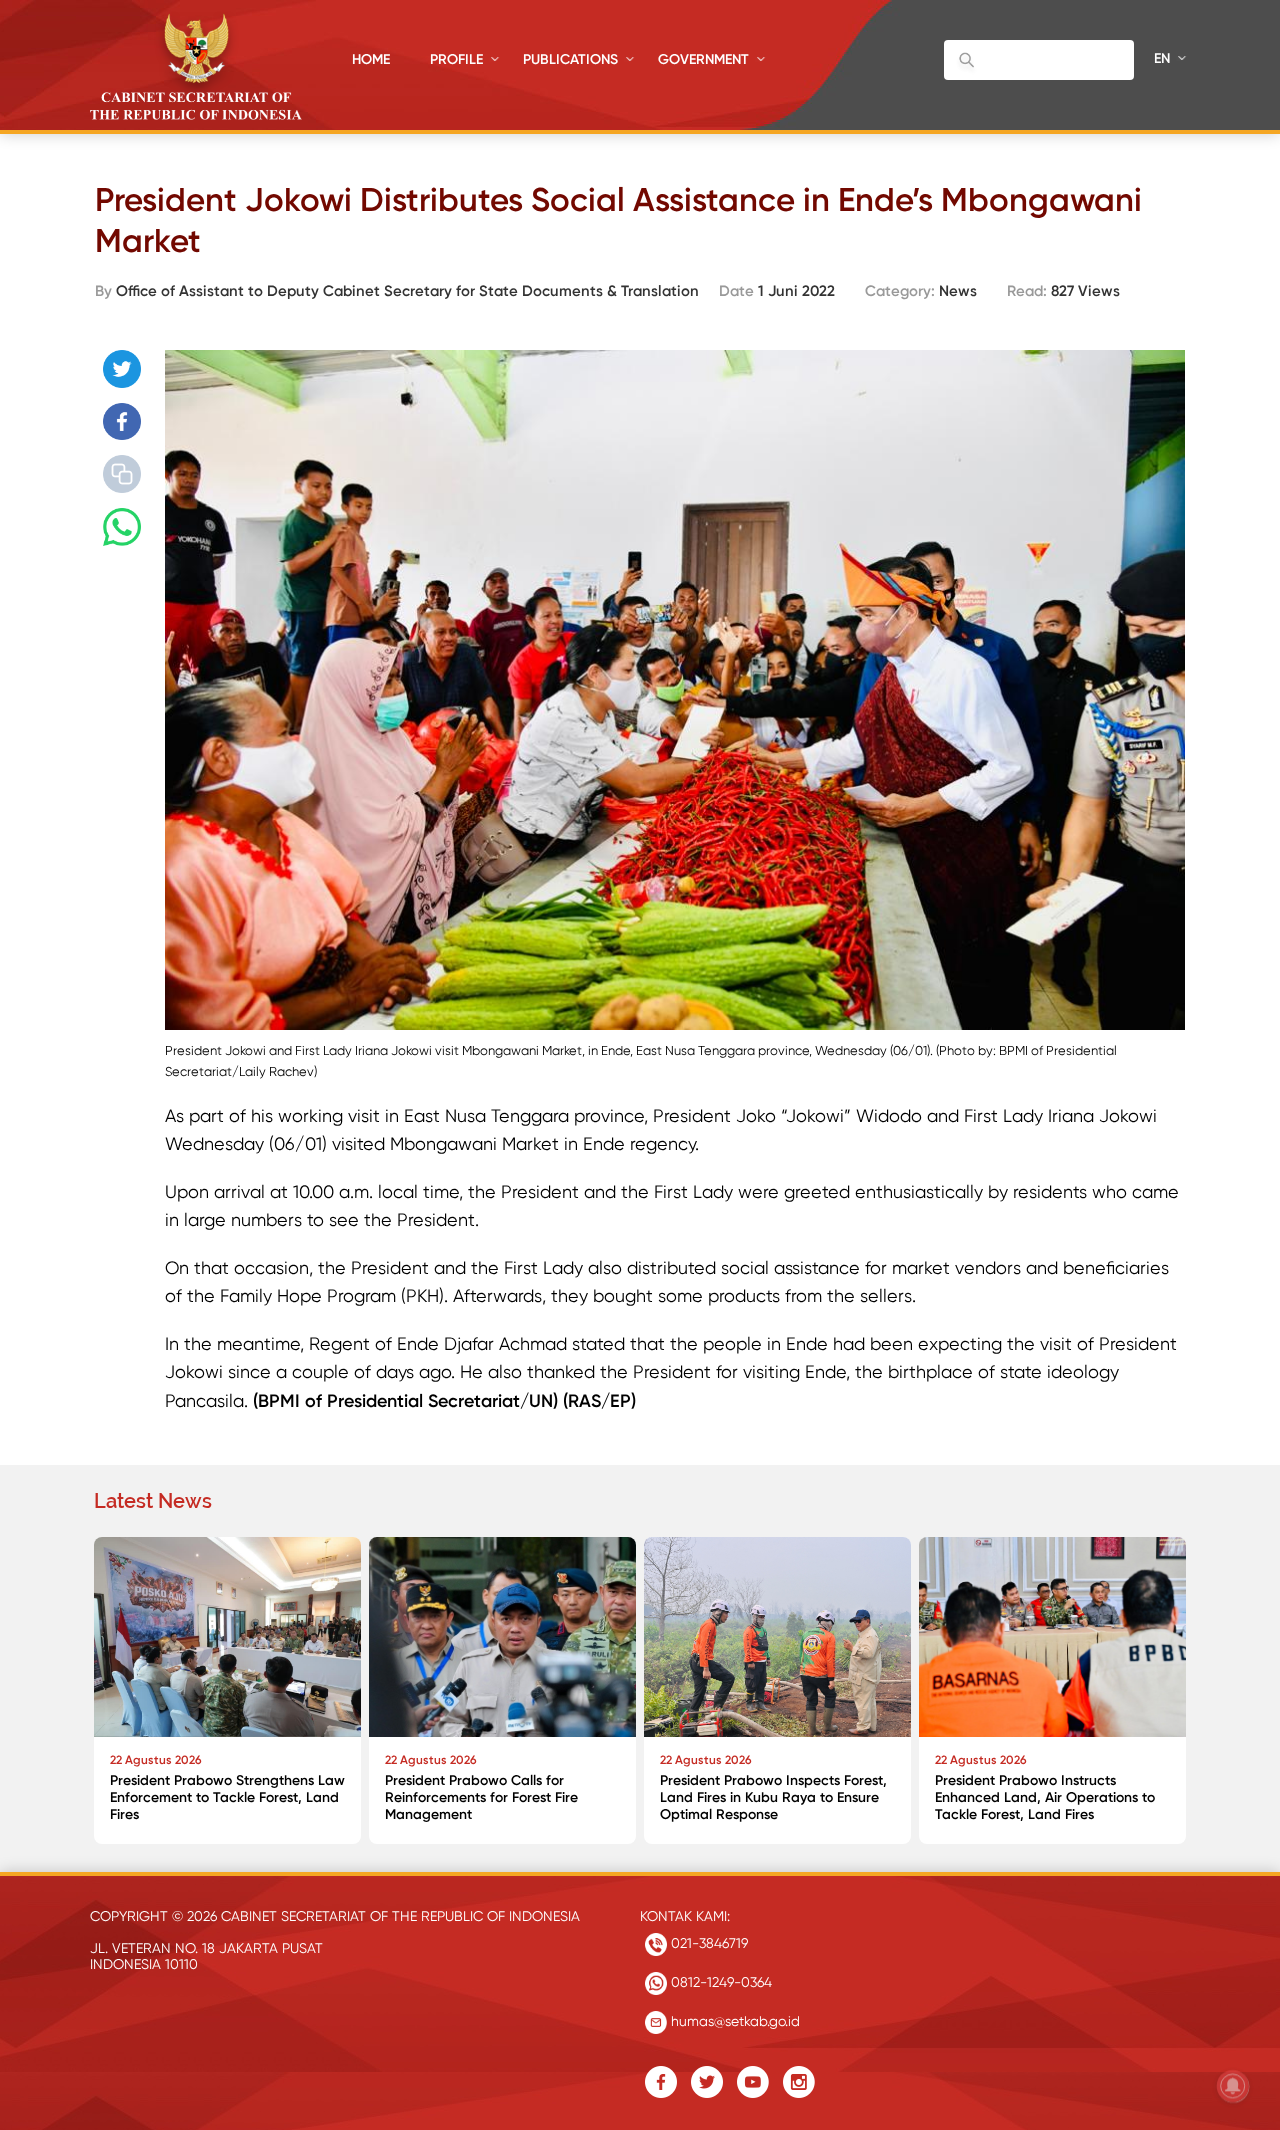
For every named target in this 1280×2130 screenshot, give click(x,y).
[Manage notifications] (1233, 2086)
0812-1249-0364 (719, 1982)
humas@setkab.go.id (733, 2021)
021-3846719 (707, 1943)
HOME (371, 59)
